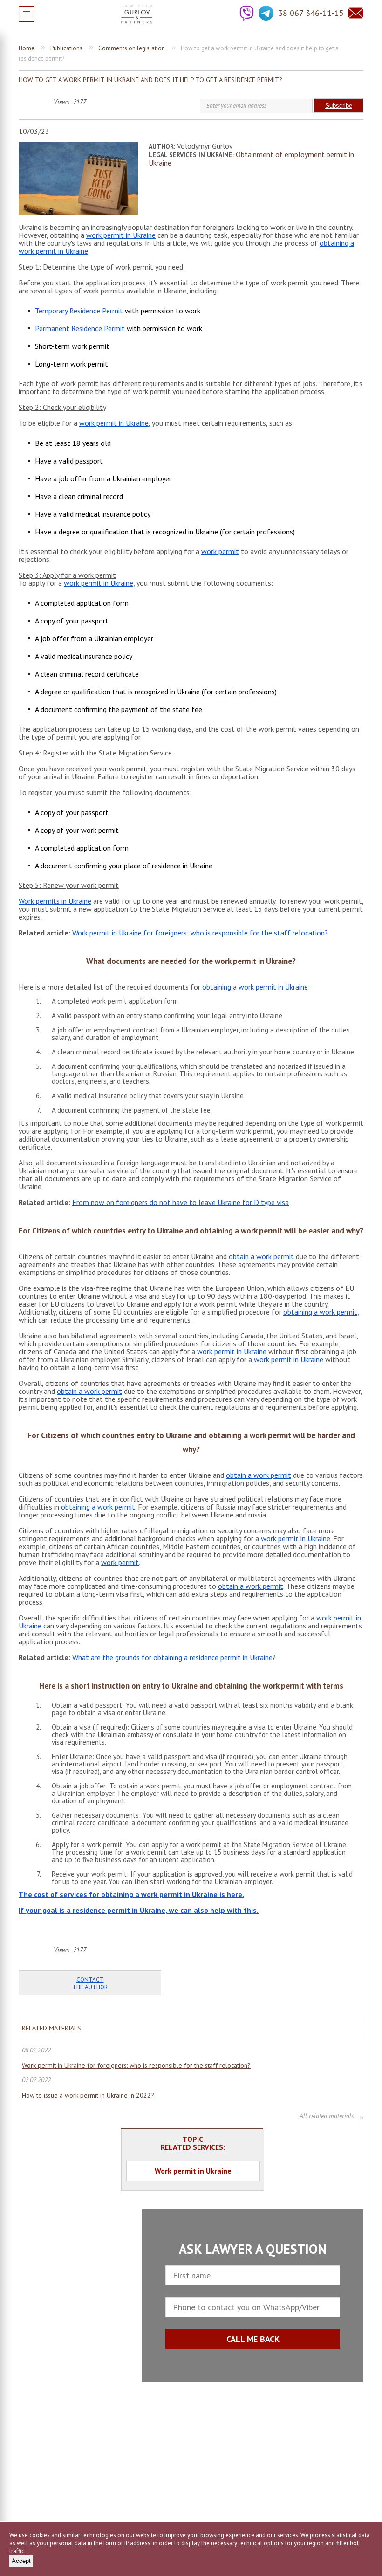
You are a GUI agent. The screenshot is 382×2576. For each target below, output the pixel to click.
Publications (66, 48)
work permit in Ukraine (121, 235)
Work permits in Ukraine (55, 901)
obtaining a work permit (320, 1312)
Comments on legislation (132, 48)
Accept (21, 2561)
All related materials (327, 2117)
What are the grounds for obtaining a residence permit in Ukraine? (174, 1657)
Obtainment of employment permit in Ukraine (251, 159)
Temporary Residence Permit (79, 311)
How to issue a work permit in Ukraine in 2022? (88, 2095)
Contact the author (90, 1984)
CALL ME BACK (253, 2339)
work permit (220, 551)
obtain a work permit (261, 1256)
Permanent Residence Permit (80, 328)
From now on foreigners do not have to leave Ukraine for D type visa (181, 1202)
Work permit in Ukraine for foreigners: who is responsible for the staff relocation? (200, 933)
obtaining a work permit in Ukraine (255, 987)
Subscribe (339, 106)
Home (27, 48)
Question (356, 13)
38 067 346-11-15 (311, 13)
